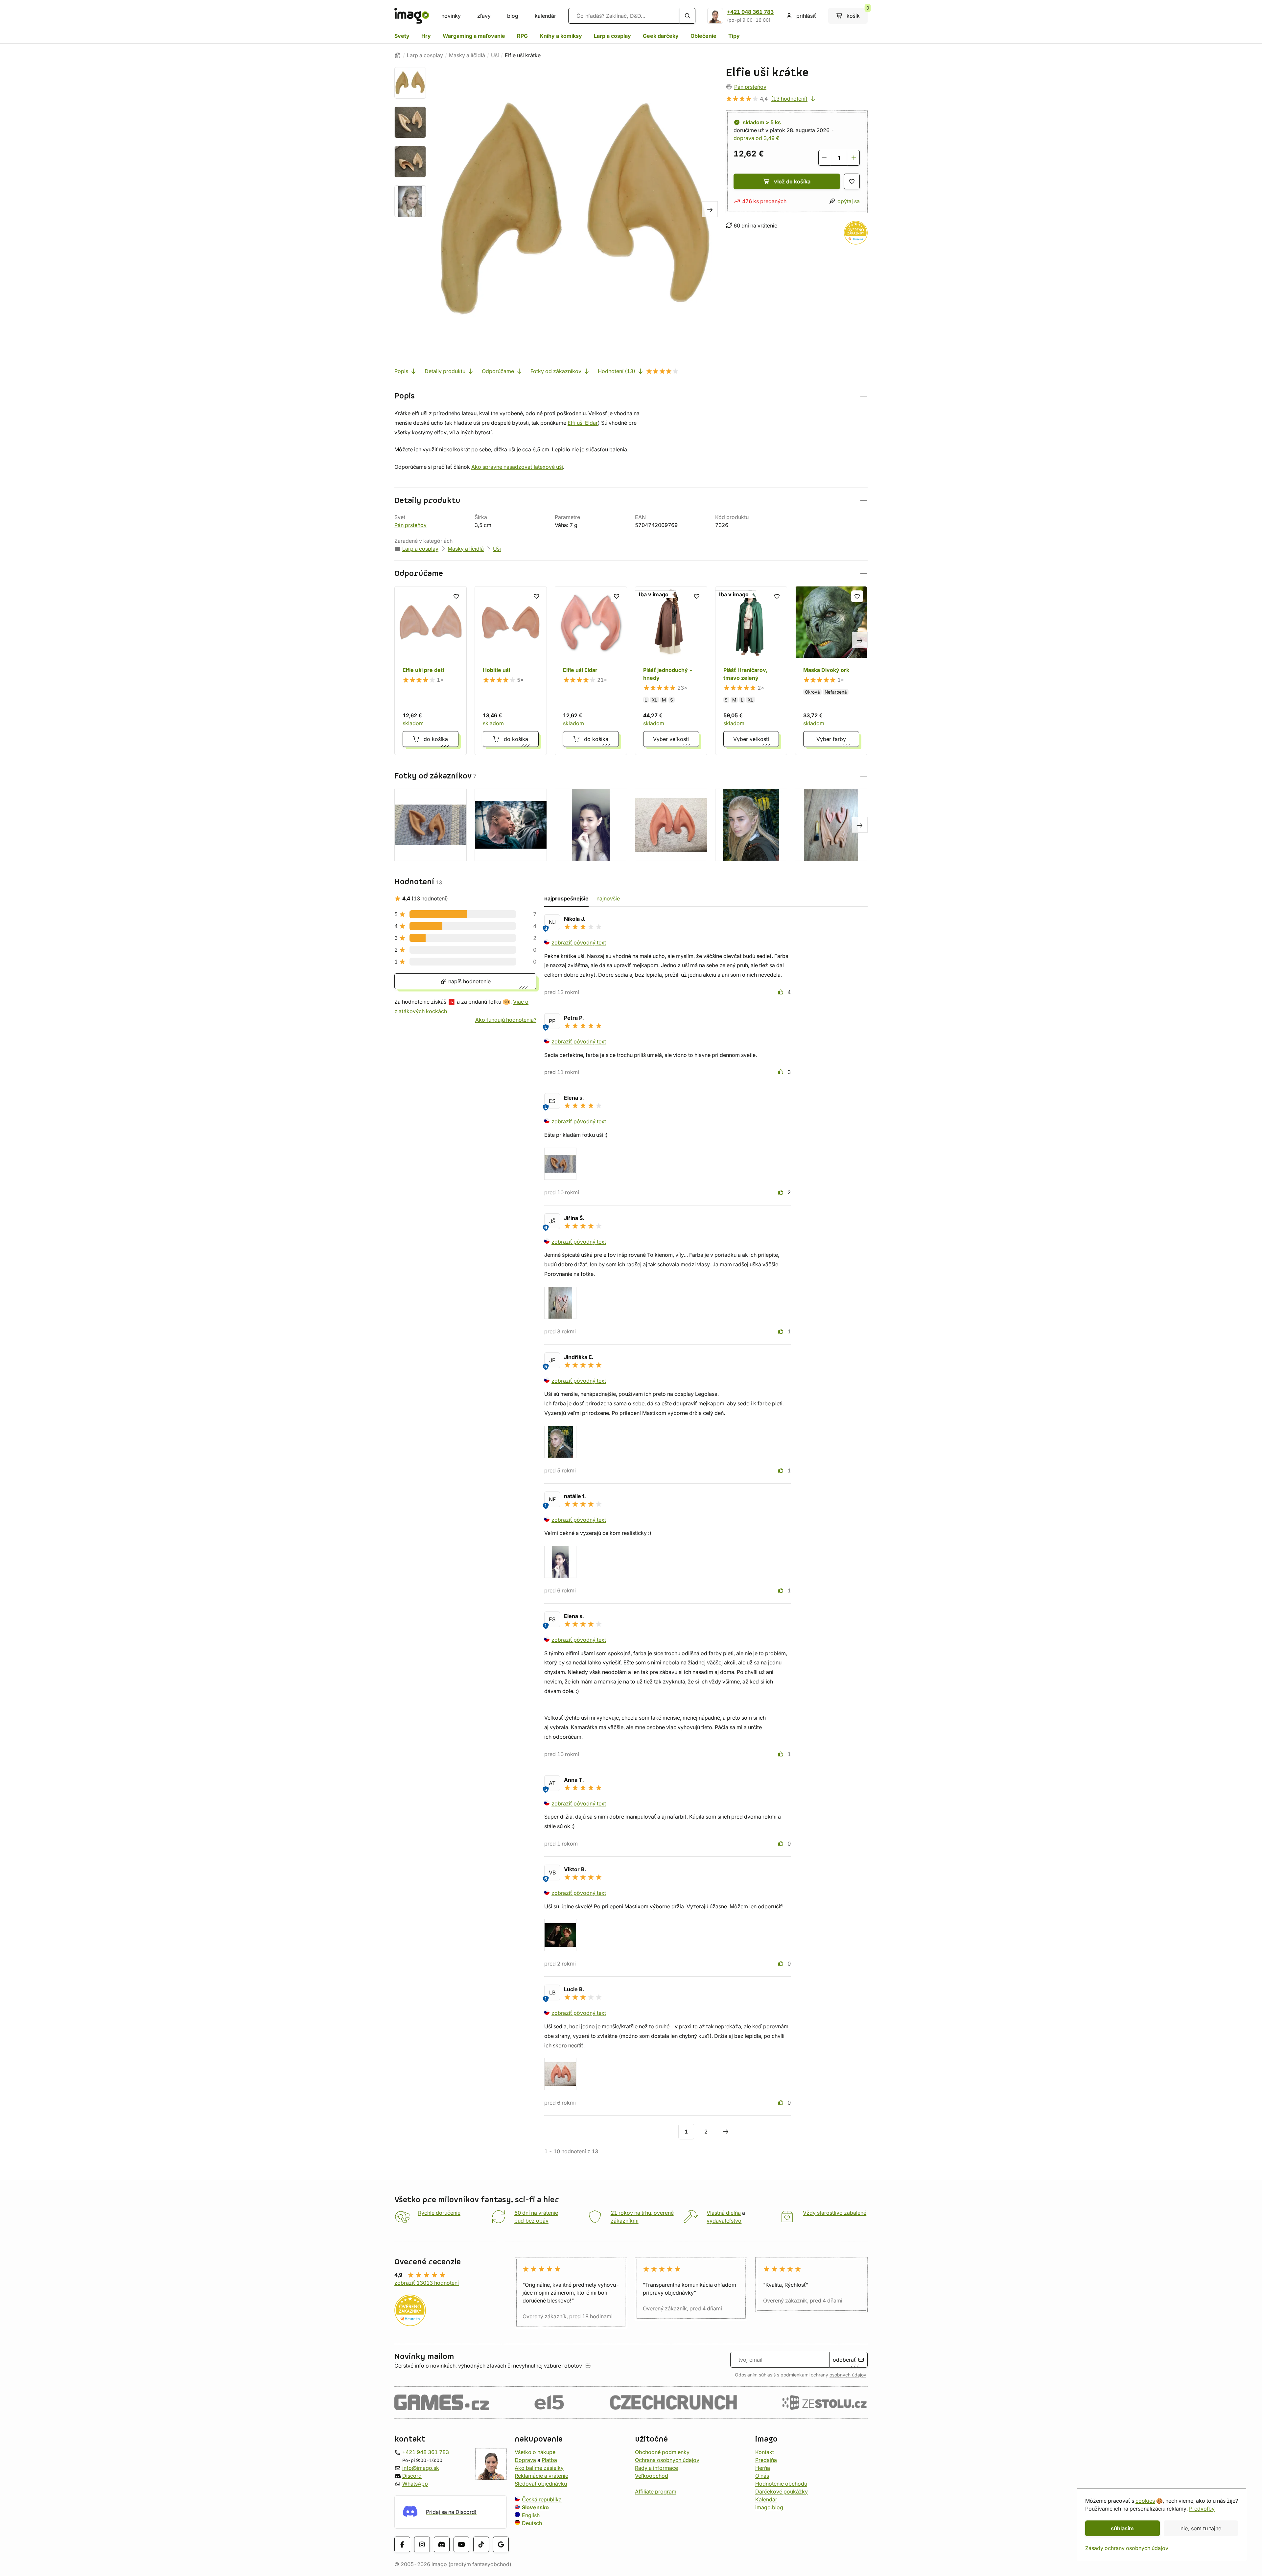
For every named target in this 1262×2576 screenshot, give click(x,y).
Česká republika (542, 2499)
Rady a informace (656, 2468)
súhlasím (1122, 2528)
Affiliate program (656, 2492)
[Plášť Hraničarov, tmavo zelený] (751, 671)
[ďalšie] (726, 2132)
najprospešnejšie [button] (566, 898)
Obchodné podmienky (662, 2452)
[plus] (854, 158)
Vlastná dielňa (724, 2213)
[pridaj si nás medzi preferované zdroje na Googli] (501, 2544)
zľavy (484, 16)
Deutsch (532, 2523)
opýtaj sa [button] (849, 201)
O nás (762, 2476)
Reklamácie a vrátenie (541, 2476)
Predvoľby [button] (1202, 2509)
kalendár (545, 16)
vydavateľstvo (724, 2221)
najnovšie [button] (608, 898)
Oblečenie (703, 36)
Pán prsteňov (750, 87)
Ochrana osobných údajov (667, 2460)
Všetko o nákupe (535, 2452)
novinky (451, 16)
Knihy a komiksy (561, 36)
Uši (495, 55)
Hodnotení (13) (617, 371)
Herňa (763, 2468)
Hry (426, 36)
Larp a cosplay (612, 36)
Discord (412, 2476)
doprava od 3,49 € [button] (757, 138)
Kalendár (766, 2499)
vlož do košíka (792, 181)
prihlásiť (806, 16)
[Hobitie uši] (511, 671)
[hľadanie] (688, 16)
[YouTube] (461, 2544)
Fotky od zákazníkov (556, 371)
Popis (401, 371)
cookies (1145, 2501)
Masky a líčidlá (467, 55)
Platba (549, 2460)
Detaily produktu (445, 371)
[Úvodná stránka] (398, 55)
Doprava (525, 2460)
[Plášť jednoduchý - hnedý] (671, 671)
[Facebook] (402, 2544)
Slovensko (535, 2507)
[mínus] (824, 158)
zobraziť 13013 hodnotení (427, 2283)
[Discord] (442, 2544)
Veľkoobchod (652, 2476)
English (531, 2515)
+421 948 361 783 (750, 12)
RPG (522, 36)
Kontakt (765, 2452)
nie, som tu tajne (1201, 2528)
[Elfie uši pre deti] (431, 671)
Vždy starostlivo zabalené (835, 2213)
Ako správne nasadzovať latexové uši (517, 467)
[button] (631, 396)
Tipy (734, 36)
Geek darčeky (661, 36)
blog (513, 16)
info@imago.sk (421, 2468)
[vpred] (710, 209)
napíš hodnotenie (469, 981)
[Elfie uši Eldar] (591, 671)
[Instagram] (422, 2544)
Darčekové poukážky (782, 2492)
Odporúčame (498, 371)
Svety (402, 36)
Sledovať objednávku (541, 2484)
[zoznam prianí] (852, 181)
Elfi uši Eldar (583, 423)
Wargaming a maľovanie (474, 36)
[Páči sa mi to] (782, 992)
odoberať (844, 2360)
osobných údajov (848, 2375)
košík (857, 13)
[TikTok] (481, 2544)
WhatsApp (415, 2484)
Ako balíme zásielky (539, 2468)
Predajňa (766, 2460)
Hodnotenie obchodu (781, 2484)
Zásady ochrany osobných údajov (1127, 2548)
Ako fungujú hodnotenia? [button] (506, 1020)
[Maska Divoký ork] (831, 671)
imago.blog (769, 2507)
